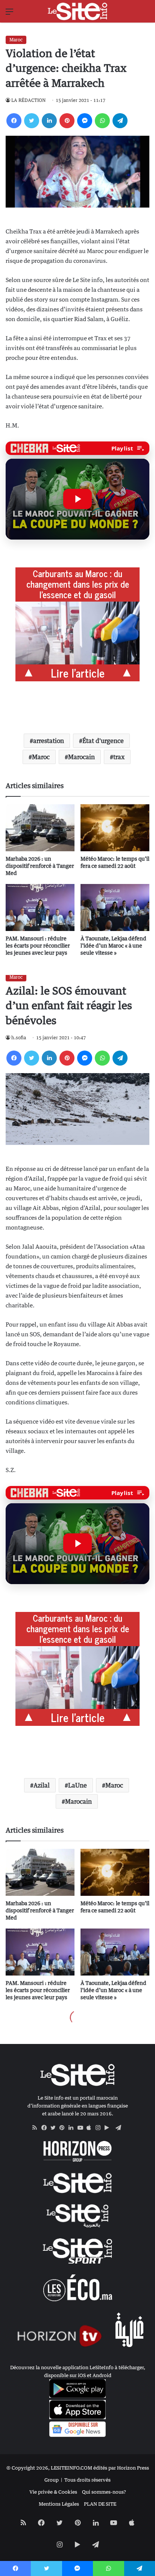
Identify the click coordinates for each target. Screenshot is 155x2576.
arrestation (49, 741)
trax (119, 757)
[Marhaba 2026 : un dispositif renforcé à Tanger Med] (40, 828)
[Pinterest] (67, 121)
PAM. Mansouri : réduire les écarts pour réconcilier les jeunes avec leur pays (38, 945)
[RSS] (37, 2128)
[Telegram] (120, 121)
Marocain (81, 757)
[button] (77, 499)
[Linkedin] (49, 121)
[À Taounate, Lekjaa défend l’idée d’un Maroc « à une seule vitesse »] (115, 907)
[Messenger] (85, 121)
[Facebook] (14, 121)
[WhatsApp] (102, 121)
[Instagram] (100, 2128)
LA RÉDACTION (28, 100)
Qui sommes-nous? (104, 2492)
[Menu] (9, 14)
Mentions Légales (59, 2504)
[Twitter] (32, 121)
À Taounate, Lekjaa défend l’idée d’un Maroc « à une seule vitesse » (113, 945)
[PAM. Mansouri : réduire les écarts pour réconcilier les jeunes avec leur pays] (40, 907)
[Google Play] (109, 2128)
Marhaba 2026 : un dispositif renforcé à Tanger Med (40, 866)
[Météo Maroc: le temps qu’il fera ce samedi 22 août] (115, 828)
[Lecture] (77, 499)
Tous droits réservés (87, 2480)
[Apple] (91, 2128)
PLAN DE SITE (100, 2504)
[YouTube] (82, 2128)
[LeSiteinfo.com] (77, 11)
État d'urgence (103, 741)
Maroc (16, 40)
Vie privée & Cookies (53, 2492)
